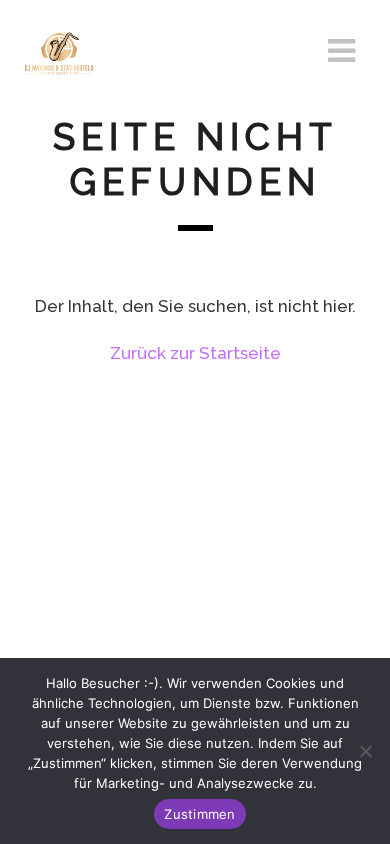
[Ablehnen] (365, 751)
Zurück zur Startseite (195, 353)
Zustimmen (199, 814)
